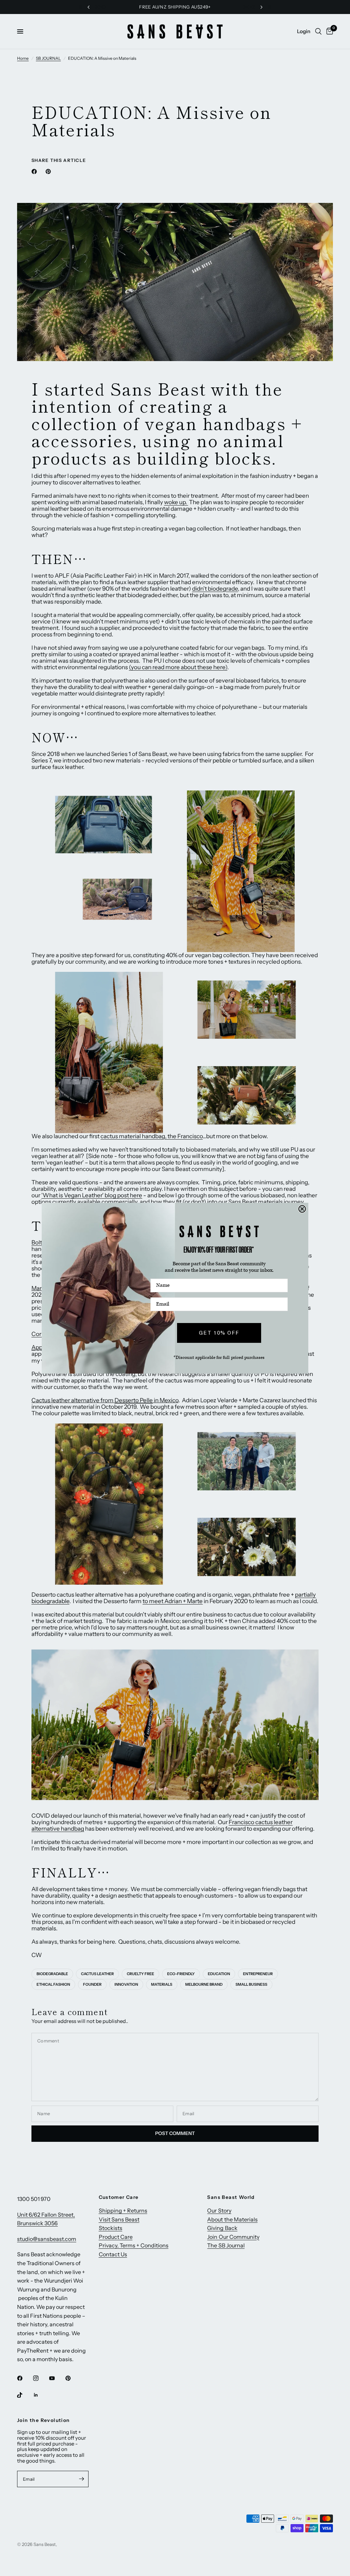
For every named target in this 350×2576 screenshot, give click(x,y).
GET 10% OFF (219, 1333)
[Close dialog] (302, 1209)
